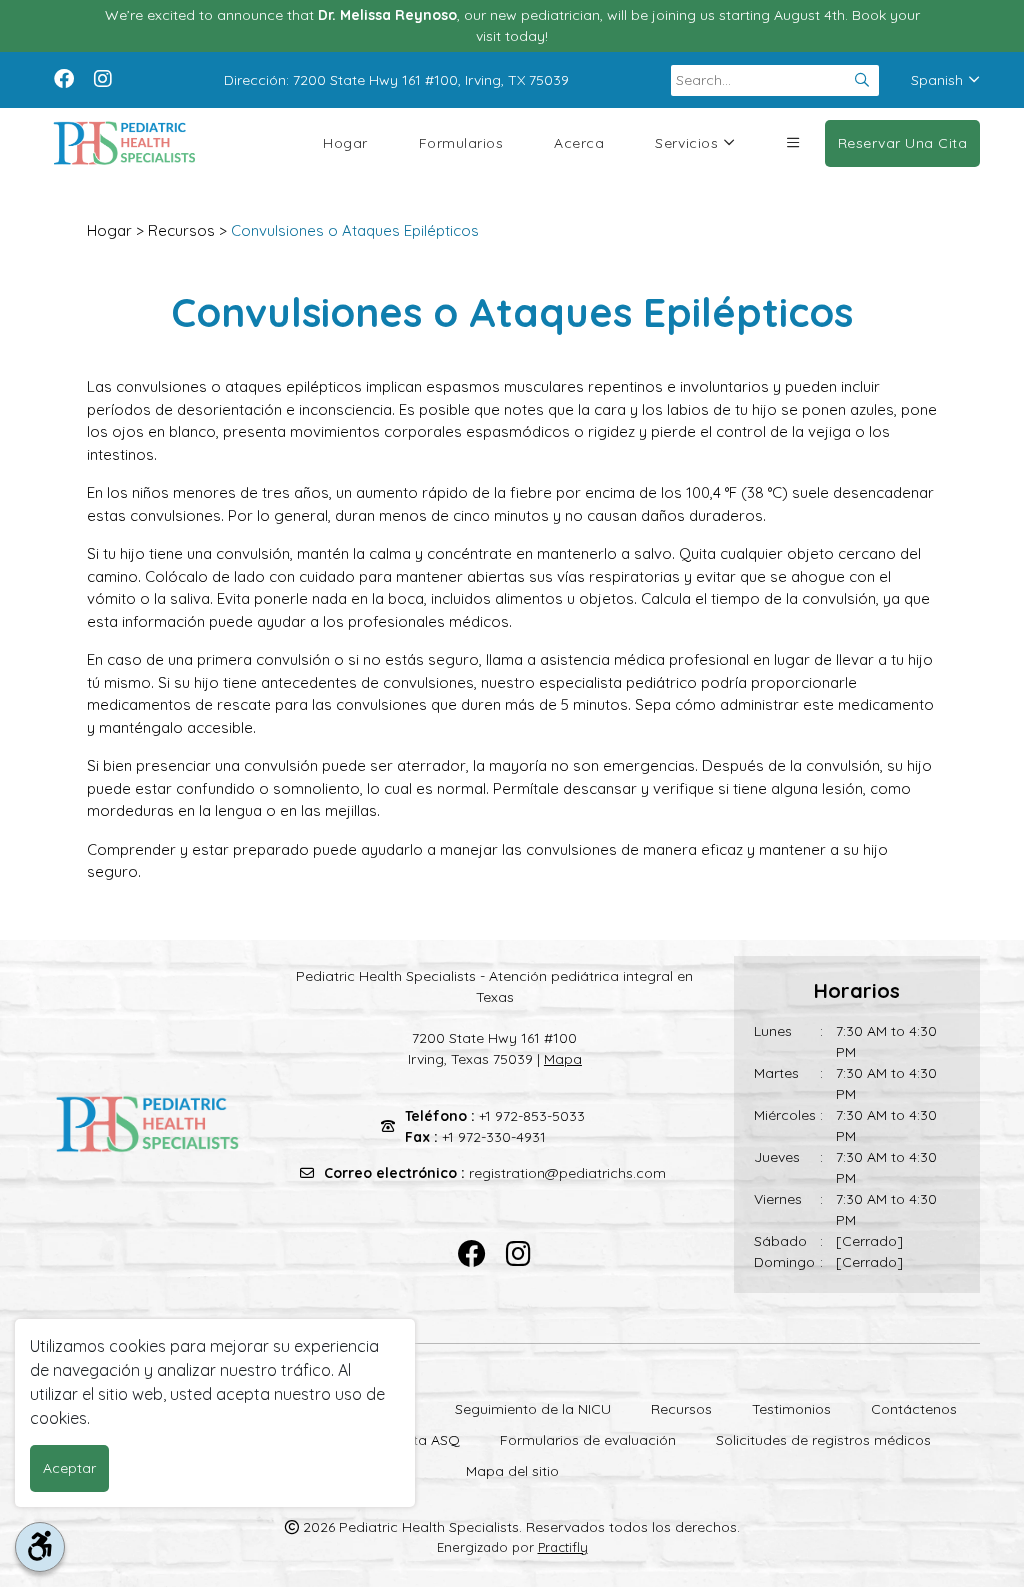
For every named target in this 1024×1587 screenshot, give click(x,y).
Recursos (181, 230)
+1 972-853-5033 (532, 1116)
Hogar (345, 143)
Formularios (461, 143)
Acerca (579, 143)
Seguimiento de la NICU (533, 1409)
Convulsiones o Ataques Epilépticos (355, 230)
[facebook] (64, 77)
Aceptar (69, 1468)
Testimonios (791, 1409)
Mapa (563, 1059)
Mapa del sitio (512, 1471)
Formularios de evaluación (588, 1440)
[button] (793, 143)
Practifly (563, 1547)
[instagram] (103, 77)
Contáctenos (914, 1409)
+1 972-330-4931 (494, 1137)
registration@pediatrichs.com (567, 1173)
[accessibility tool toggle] (40, 1547)
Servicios (686, 143)
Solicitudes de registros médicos (823, 1440)
